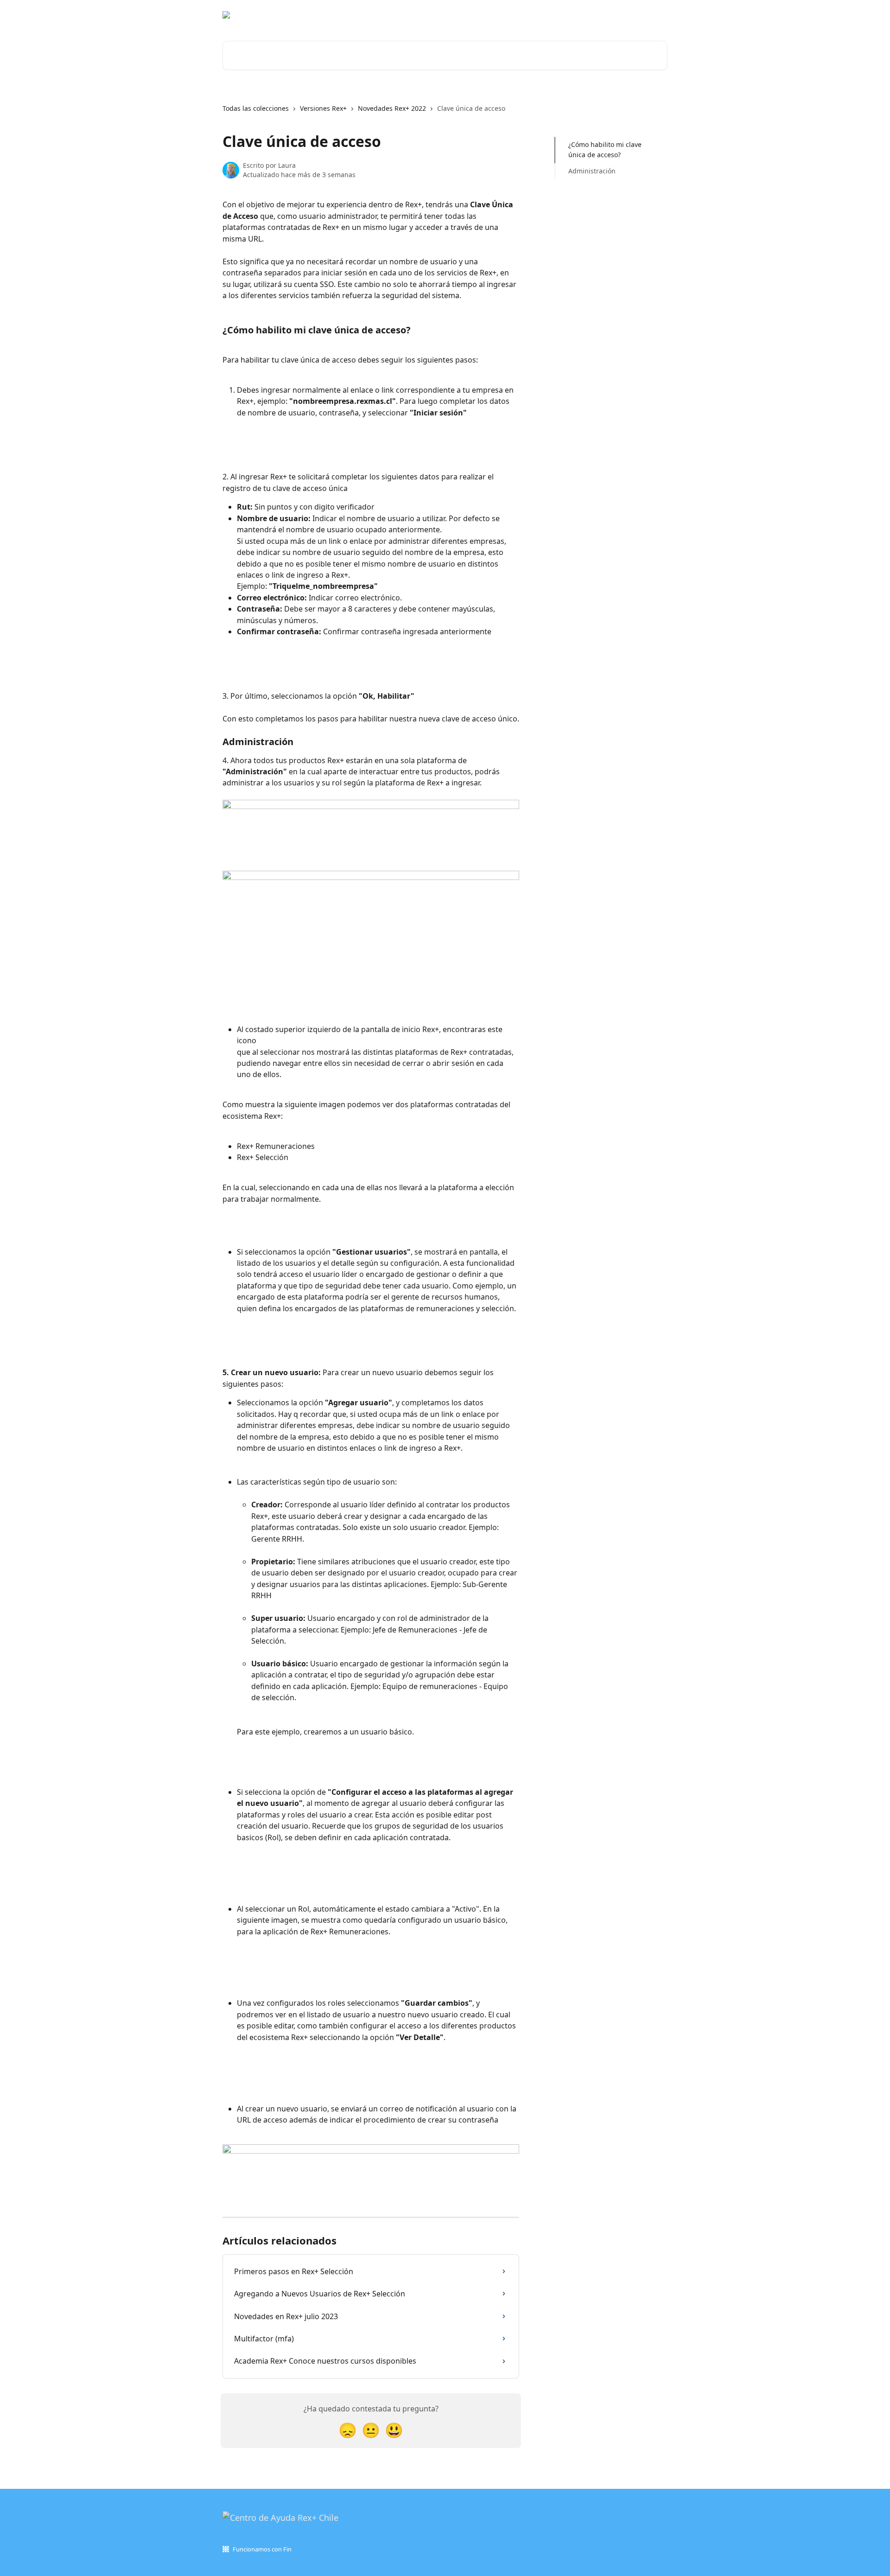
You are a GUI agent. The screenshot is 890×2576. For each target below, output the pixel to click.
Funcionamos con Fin (262, 2549)
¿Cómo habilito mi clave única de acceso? (605, 150)
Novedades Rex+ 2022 (392, 108)
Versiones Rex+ (323, 108)
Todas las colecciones (256, 108)
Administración (592, 171)
